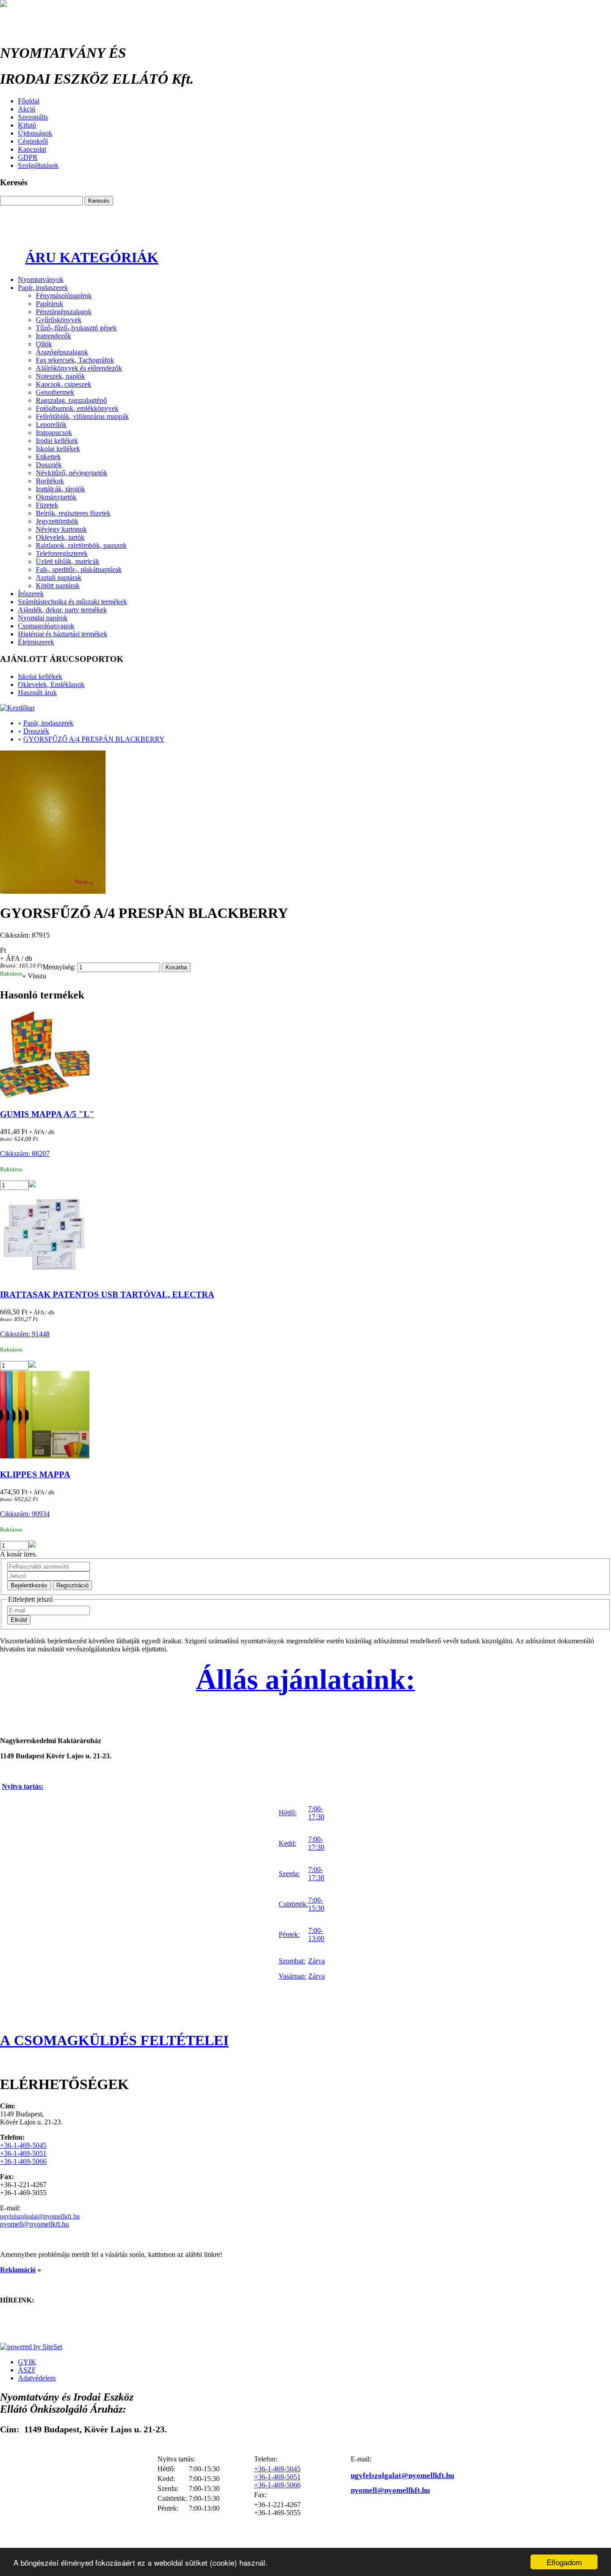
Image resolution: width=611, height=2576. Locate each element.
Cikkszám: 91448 (25, 1334)
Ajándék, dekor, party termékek (62, 610)
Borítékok (50, 481)
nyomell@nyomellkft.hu (34, 2224)
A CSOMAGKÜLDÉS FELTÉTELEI (114, 2040)
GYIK (27, 2362)
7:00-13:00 (316, 1934)
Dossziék (49, 465)
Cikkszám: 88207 (25, 1154)
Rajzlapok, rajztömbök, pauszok (81, 545)
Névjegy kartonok (61, 529)
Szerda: (289, 1874)
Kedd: (287, 1843)
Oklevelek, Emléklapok (51, 685)
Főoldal (29, 101)
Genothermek (55, 392)
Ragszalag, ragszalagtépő (71, 400)
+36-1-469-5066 (23, 2161)
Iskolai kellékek (58, 449)
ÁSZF (27, 2370)
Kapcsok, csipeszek (64, 384)
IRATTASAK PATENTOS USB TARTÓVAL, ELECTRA (107, 1294)
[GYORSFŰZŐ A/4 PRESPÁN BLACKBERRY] (305, 823)
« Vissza (34, 976)
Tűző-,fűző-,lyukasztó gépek (76, 328)
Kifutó (27, 125)
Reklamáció (18, 2270)
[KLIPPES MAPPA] (305, 1416)
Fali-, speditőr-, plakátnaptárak (79, 569)
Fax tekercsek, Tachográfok (75, 360)
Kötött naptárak (58, 586)
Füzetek (47, 505)
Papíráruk (49, 304)
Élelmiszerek (36, 642)
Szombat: (292, 1961)
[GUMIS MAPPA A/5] (305, 1056)
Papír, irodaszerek (43, 288)
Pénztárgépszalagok (64, 312)
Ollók (44, 344)
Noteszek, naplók (60, 376)
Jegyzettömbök (57, 521)
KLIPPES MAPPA (35, 1474)
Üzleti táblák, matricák (68, 561)
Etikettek (48, 457)
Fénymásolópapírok (64, 296)
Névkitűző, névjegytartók (72, 473)
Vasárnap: (293, 1976)
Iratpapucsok (54, 433)
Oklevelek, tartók (60, 537)
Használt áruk (37, 693)
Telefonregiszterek (62, 553)
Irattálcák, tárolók (60, 489)
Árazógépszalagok (62, 352)
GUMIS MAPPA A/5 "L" (47, 1114)
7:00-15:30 (316, 1904)
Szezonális (33, 117)
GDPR (28, 157)
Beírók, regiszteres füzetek (73, 513)
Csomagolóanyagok (46, 626)
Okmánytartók (56, 497)
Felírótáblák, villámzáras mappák (82, 416)
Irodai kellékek (57, 441)
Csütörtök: (293, 1904)
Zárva (316, 1961)
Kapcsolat (32, 149)
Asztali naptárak (59, 578)
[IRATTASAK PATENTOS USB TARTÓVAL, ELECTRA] (305, 1236)
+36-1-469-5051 (23, 2153)
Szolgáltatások (38, 165)
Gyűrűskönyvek (59, 320)
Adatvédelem (37, 2378)
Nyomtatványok (41, 279)
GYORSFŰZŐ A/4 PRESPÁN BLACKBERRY (94, 739)
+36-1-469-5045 (23, 2145)
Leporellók (51, 424)
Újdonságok (35, 133)
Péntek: (289, 1934)
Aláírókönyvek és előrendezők (79, 368)
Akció (27, 109)
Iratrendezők (53, 336)
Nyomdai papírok (43, 618)
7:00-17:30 (316, 1813)
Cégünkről (33, 141)
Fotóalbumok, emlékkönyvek (77, 408)
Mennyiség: (59, 967)
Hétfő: (288, 1813)
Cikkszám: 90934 (25, 1514)
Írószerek (31, 594)
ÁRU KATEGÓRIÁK (92, 257)
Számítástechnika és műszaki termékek (72, 602)
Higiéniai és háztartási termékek (63, 634)
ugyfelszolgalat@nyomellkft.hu (40, 2216)
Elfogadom (564, 2562)
